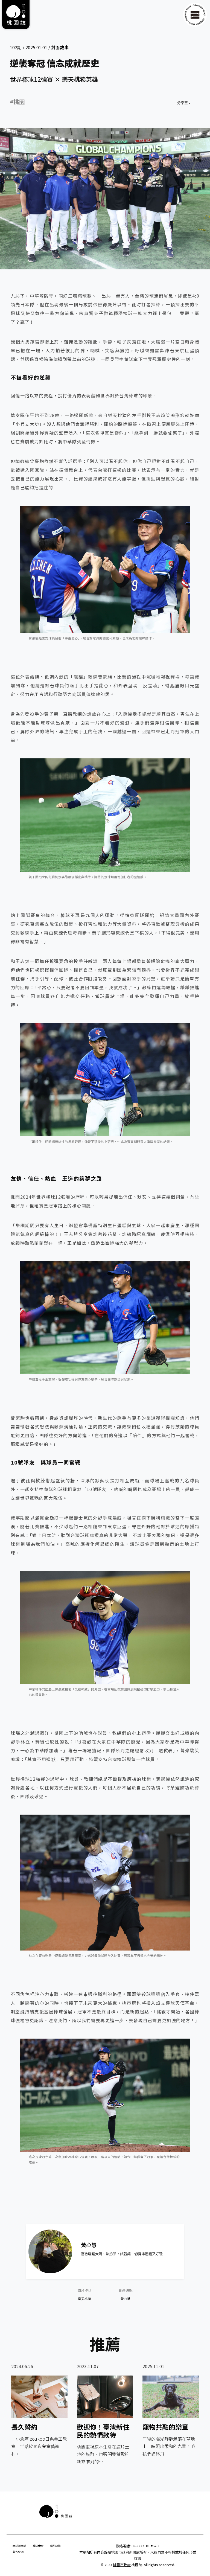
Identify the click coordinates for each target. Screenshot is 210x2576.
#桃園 (17, 102)
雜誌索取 (38, 2546)
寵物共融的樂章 (165, 2427)
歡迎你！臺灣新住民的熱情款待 (103, 2431)
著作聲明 (18, 2552)
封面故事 (60, 47)
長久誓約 (24, 2427)
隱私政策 (55, 2546)
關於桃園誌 (19, 2546)
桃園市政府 (122, 2565)
